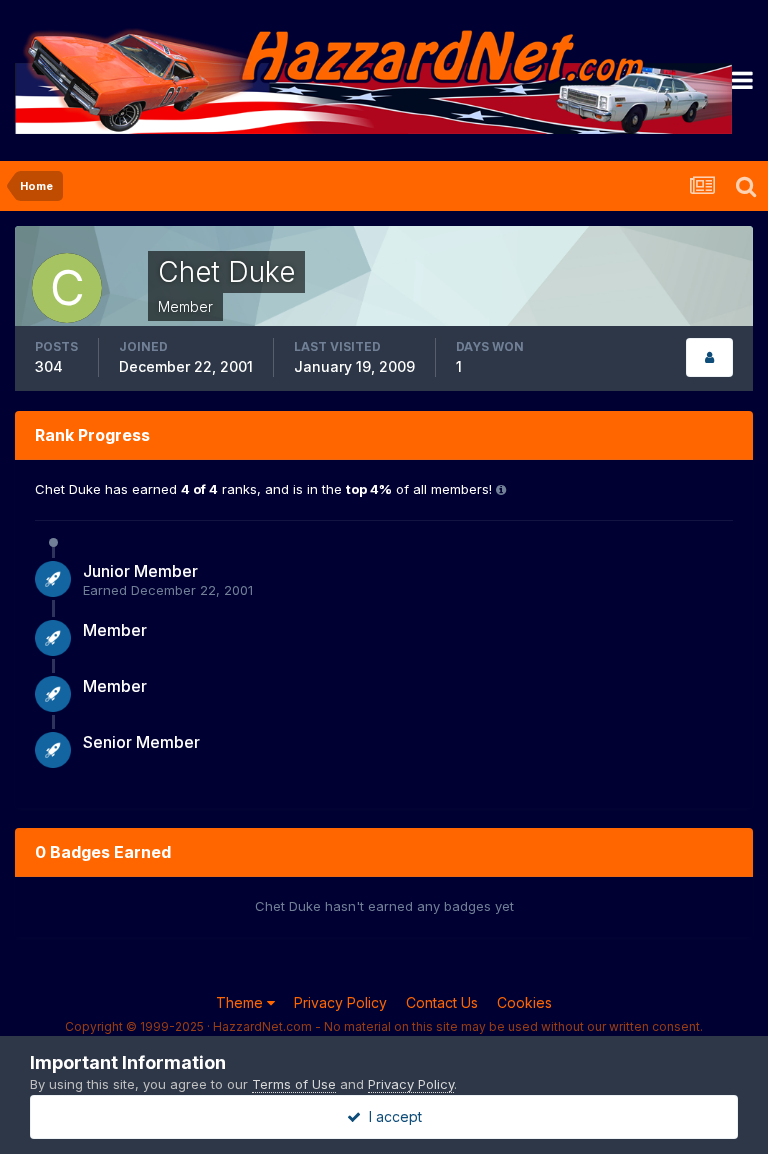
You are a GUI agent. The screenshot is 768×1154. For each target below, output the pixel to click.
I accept (391, 1116)
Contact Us (442, 1002)
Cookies (524, 1002)
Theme (241, 1002)
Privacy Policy (340, 1002)
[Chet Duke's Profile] (709, 357)
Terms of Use (294, 1084)
